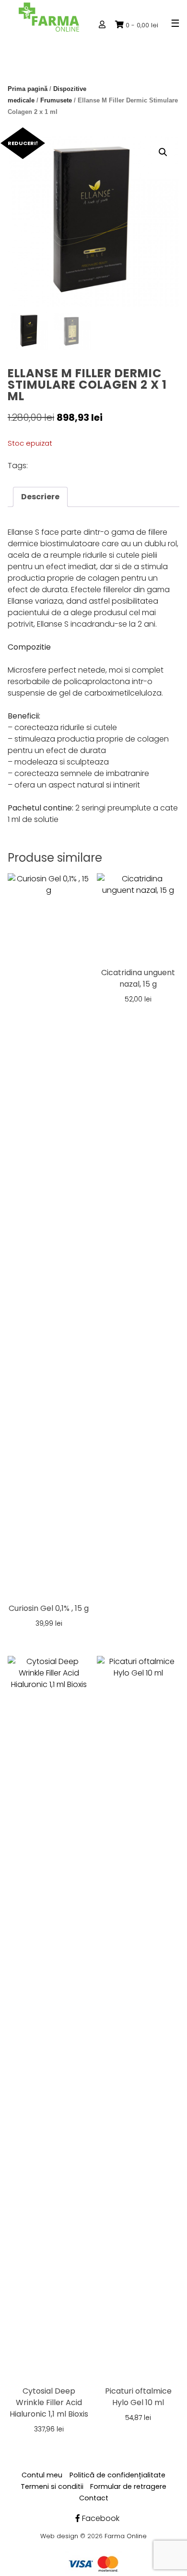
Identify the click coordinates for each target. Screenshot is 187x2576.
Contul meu (42, 2475)
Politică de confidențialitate (117, 2475)
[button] (163, 152)
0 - (142, 25)
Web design (59, 2536)
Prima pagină (28, 89)
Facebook (100, 2518)
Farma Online (126, 2536)
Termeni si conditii (52, 2486)
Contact (94, 2498)
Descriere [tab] (40, 497)
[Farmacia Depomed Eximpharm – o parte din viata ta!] (49, 17)
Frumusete (56, 100)
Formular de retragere (128, 2486)
